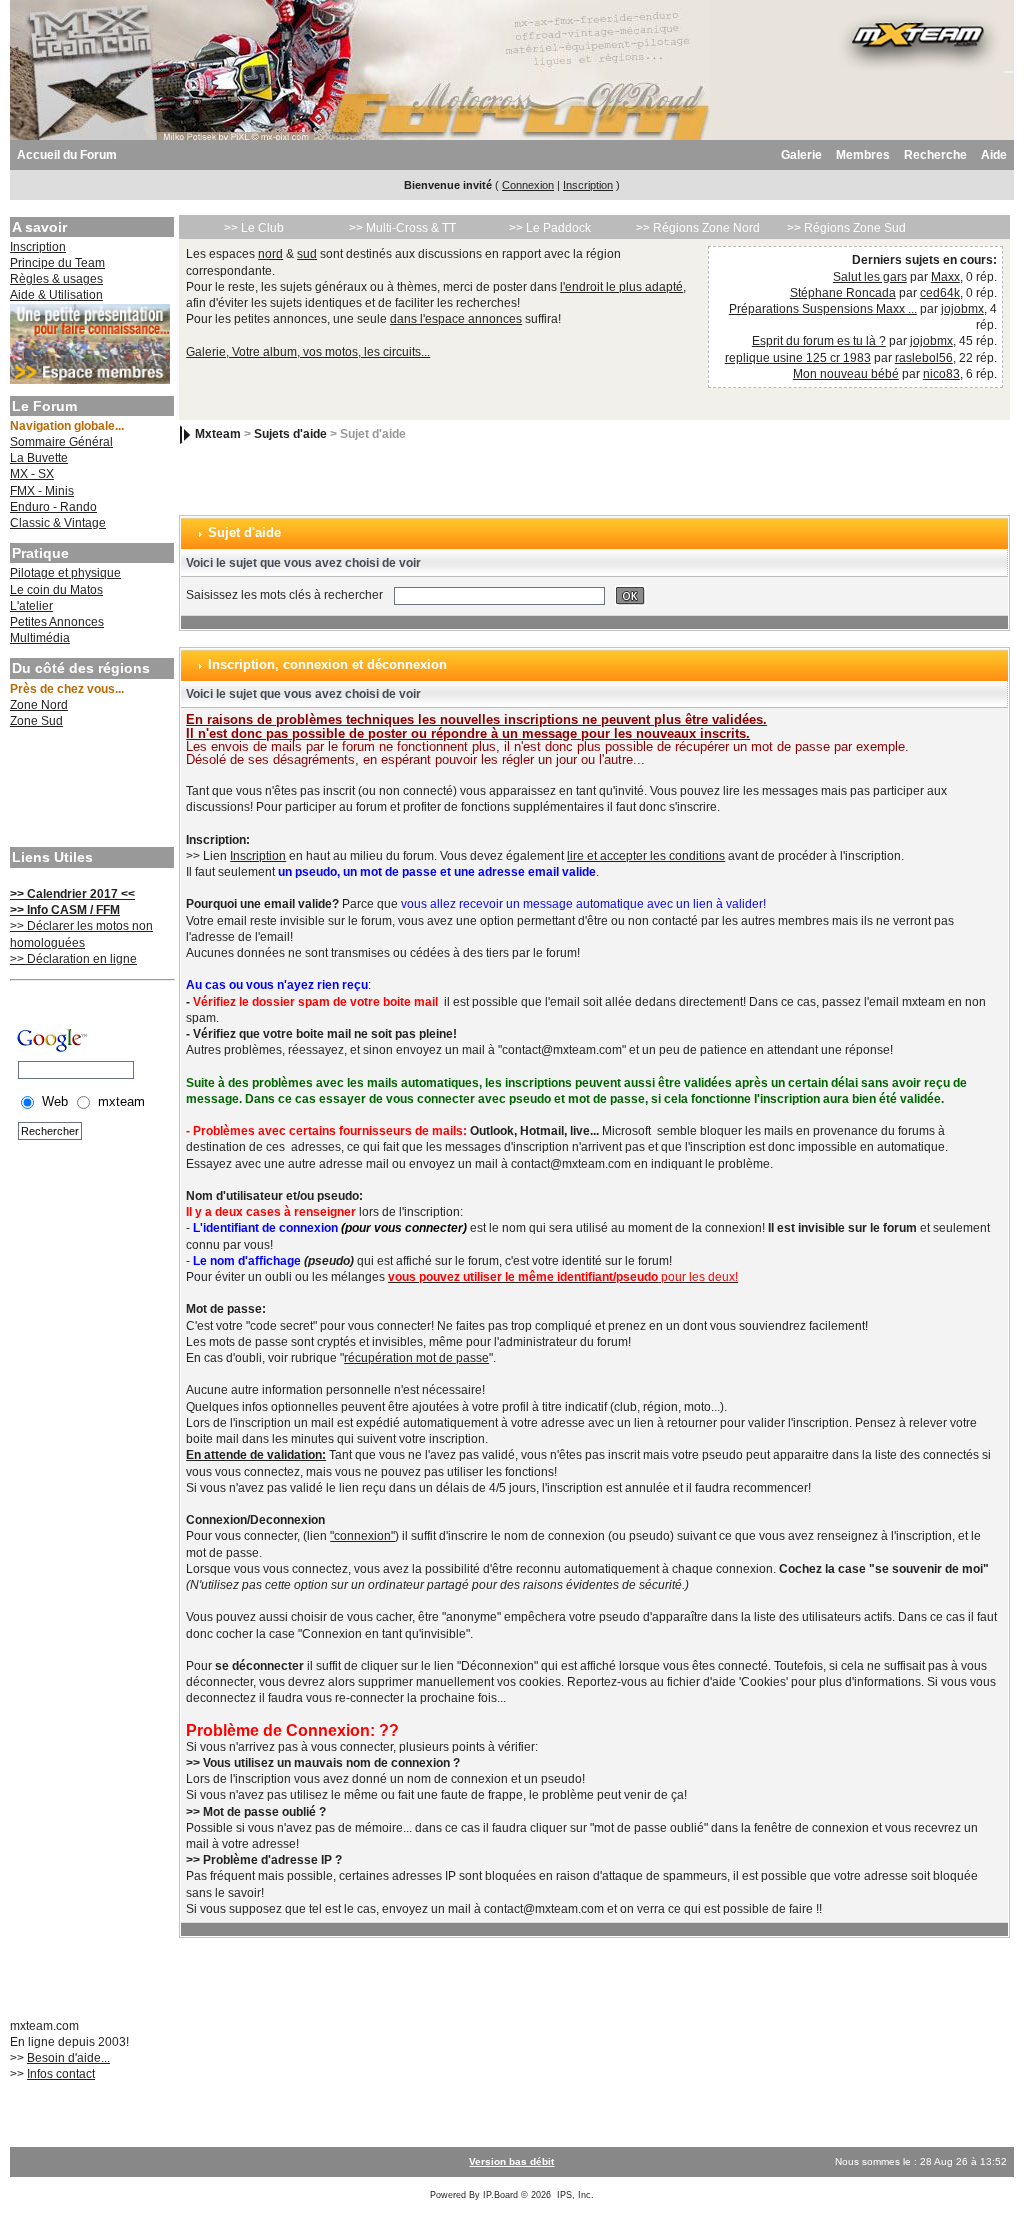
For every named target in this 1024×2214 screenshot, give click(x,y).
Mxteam (218, 435)
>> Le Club (254, 228)
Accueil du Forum (67, 155)
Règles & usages (56, 279)
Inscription (588, 185)
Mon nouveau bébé (846, 374)
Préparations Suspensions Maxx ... (823, 309)
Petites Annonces (57, 622)
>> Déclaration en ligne (73, 959)
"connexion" (362, 1536)
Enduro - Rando (53, 507)
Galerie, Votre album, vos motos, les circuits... (308, 352)
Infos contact (61, 2074)
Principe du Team (57, 263)
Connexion (528, 185)
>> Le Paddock (550, 228)
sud (307, 254)
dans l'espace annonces (456, 319)
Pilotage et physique (65, 573)
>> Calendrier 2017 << (72, 894)
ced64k (940, 293)
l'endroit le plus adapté (621, 287)
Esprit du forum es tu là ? (819, 341)
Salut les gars (870, 277)
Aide (994, 155)
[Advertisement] (90, 790)
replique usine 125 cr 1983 (798, 358)
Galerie (801, 155)
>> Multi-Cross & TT (402, 228)
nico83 (941, 374)
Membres (863, 155)
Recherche (935, 155)
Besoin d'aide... (68, 2058)
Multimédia (40, 638)
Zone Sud (36, 721)
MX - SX (32, 474)
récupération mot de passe (416, 1358)
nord (270, 254)
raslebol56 (924, 358)
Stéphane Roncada (843, 293)
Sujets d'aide (290, 435)
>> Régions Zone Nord (698, 228)
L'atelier (31, 606)
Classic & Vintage (58, 523)
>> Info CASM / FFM (65, 910)
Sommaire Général (61, 442)
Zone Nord (39, 705)
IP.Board (500, 2195)
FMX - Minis (42, 491)
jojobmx (962, 309)
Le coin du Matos (56, 590)
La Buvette (39, 458)
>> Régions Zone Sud (846, 228)
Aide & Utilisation (56, 295)
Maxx (945, 277)
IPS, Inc (574, 2195)
